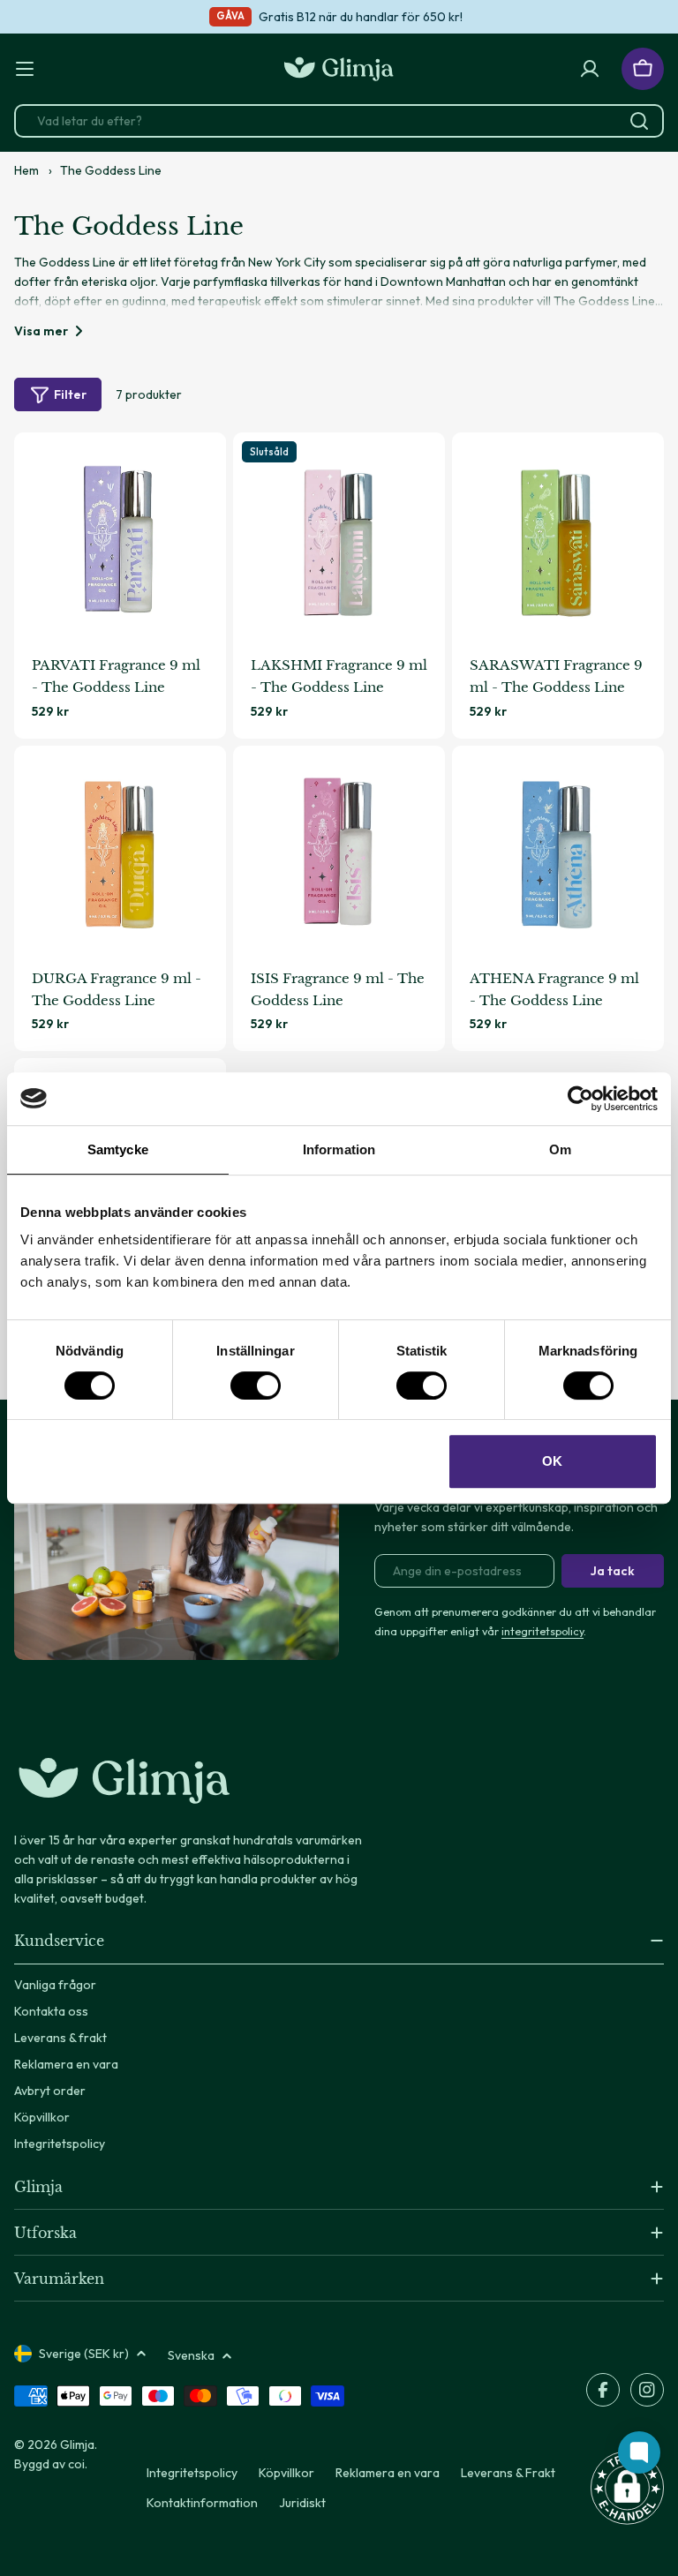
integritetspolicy (542, 1631)
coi (76, 2464)
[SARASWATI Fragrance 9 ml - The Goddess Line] (558, 538)
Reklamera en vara (388, 2473)
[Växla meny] (25, 69)
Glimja (77, 2445)
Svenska (191, 2355)
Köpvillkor (286, 2473)
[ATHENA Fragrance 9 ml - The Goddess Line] (558, 852)
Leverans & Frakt (508, 2473)
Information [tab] (339, 1149)
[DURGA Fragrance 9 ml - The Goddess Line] (120, 852)
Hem (26, 170)
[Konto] (590, 69)
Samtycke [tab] (118, 1149)
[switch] (256, 1386)
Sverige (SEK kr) (84, 2354)
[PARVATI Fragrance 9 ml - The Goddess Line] (120, 538)
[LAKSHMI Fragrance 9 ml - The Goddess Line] (339, 538)
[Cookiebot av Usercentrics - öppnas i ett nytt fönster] (580, 1099)
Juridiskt (302, 2503)
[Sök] (639, 121)
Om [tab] (560, 1149)
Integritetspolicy (192, 2473)
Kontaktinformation (202, 2503)
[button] (627, 2488)
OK (552, 1461)
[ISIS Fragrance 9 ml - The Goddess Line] (339, 852)
